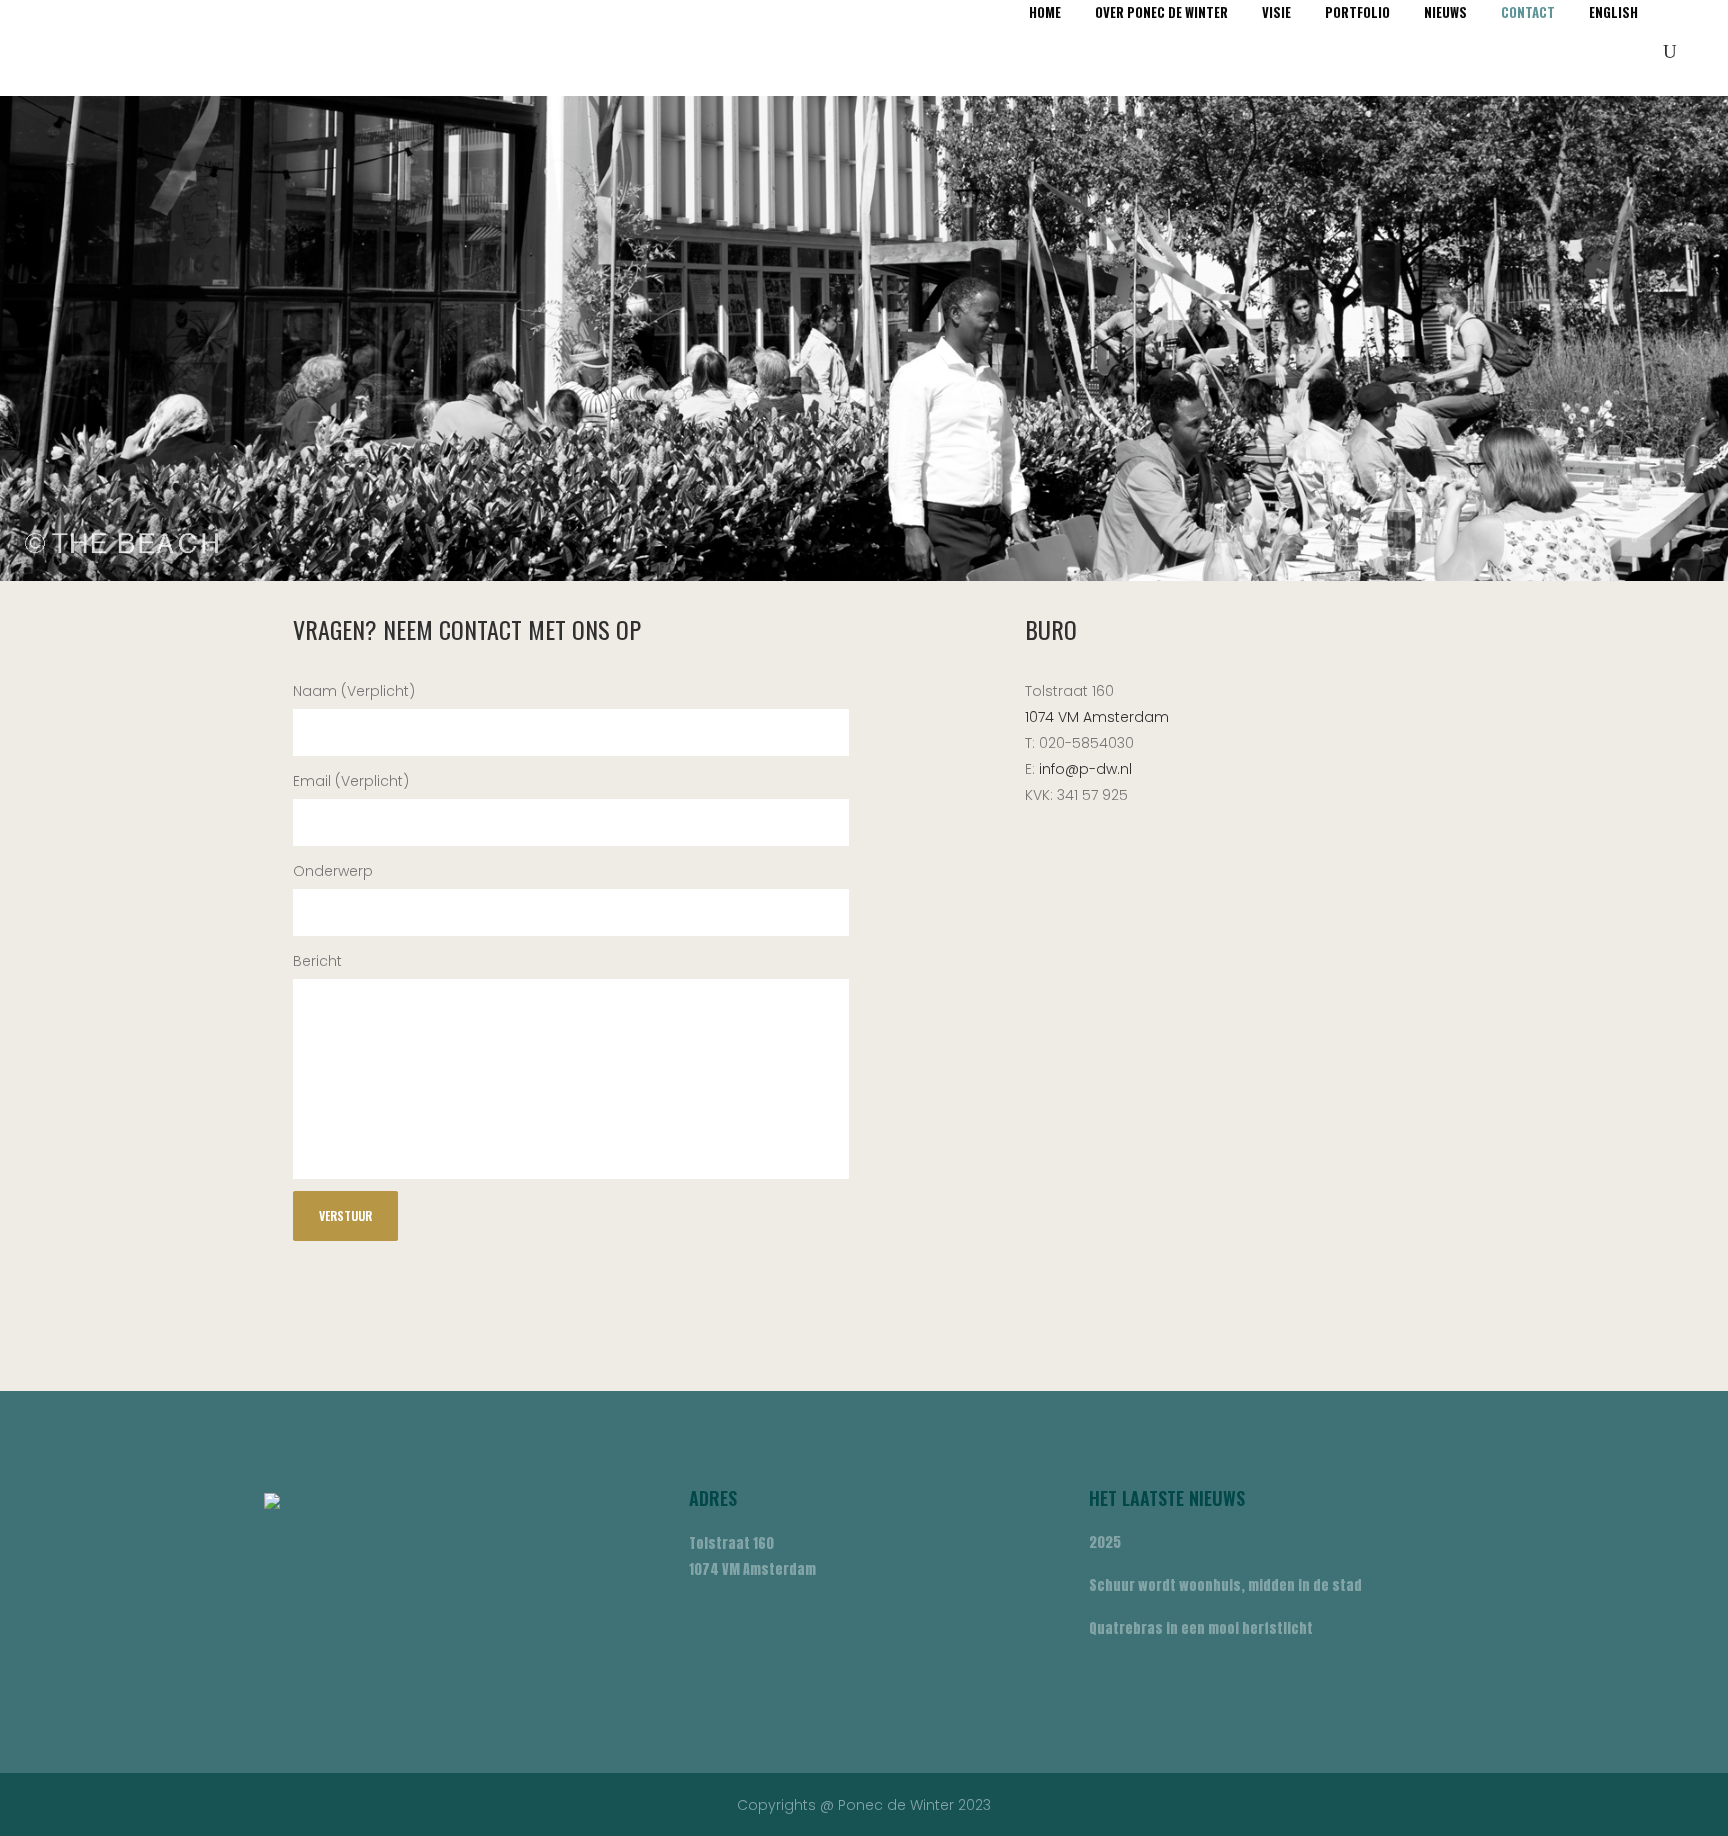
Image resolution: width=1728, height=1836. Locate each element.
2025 (1105, 1542)
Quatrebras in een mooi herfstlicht (1201, 1628)
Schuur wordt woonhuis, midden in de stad (1225, 1585)
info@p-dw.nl (1085, 769)
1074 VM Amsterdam (1097, 717)
